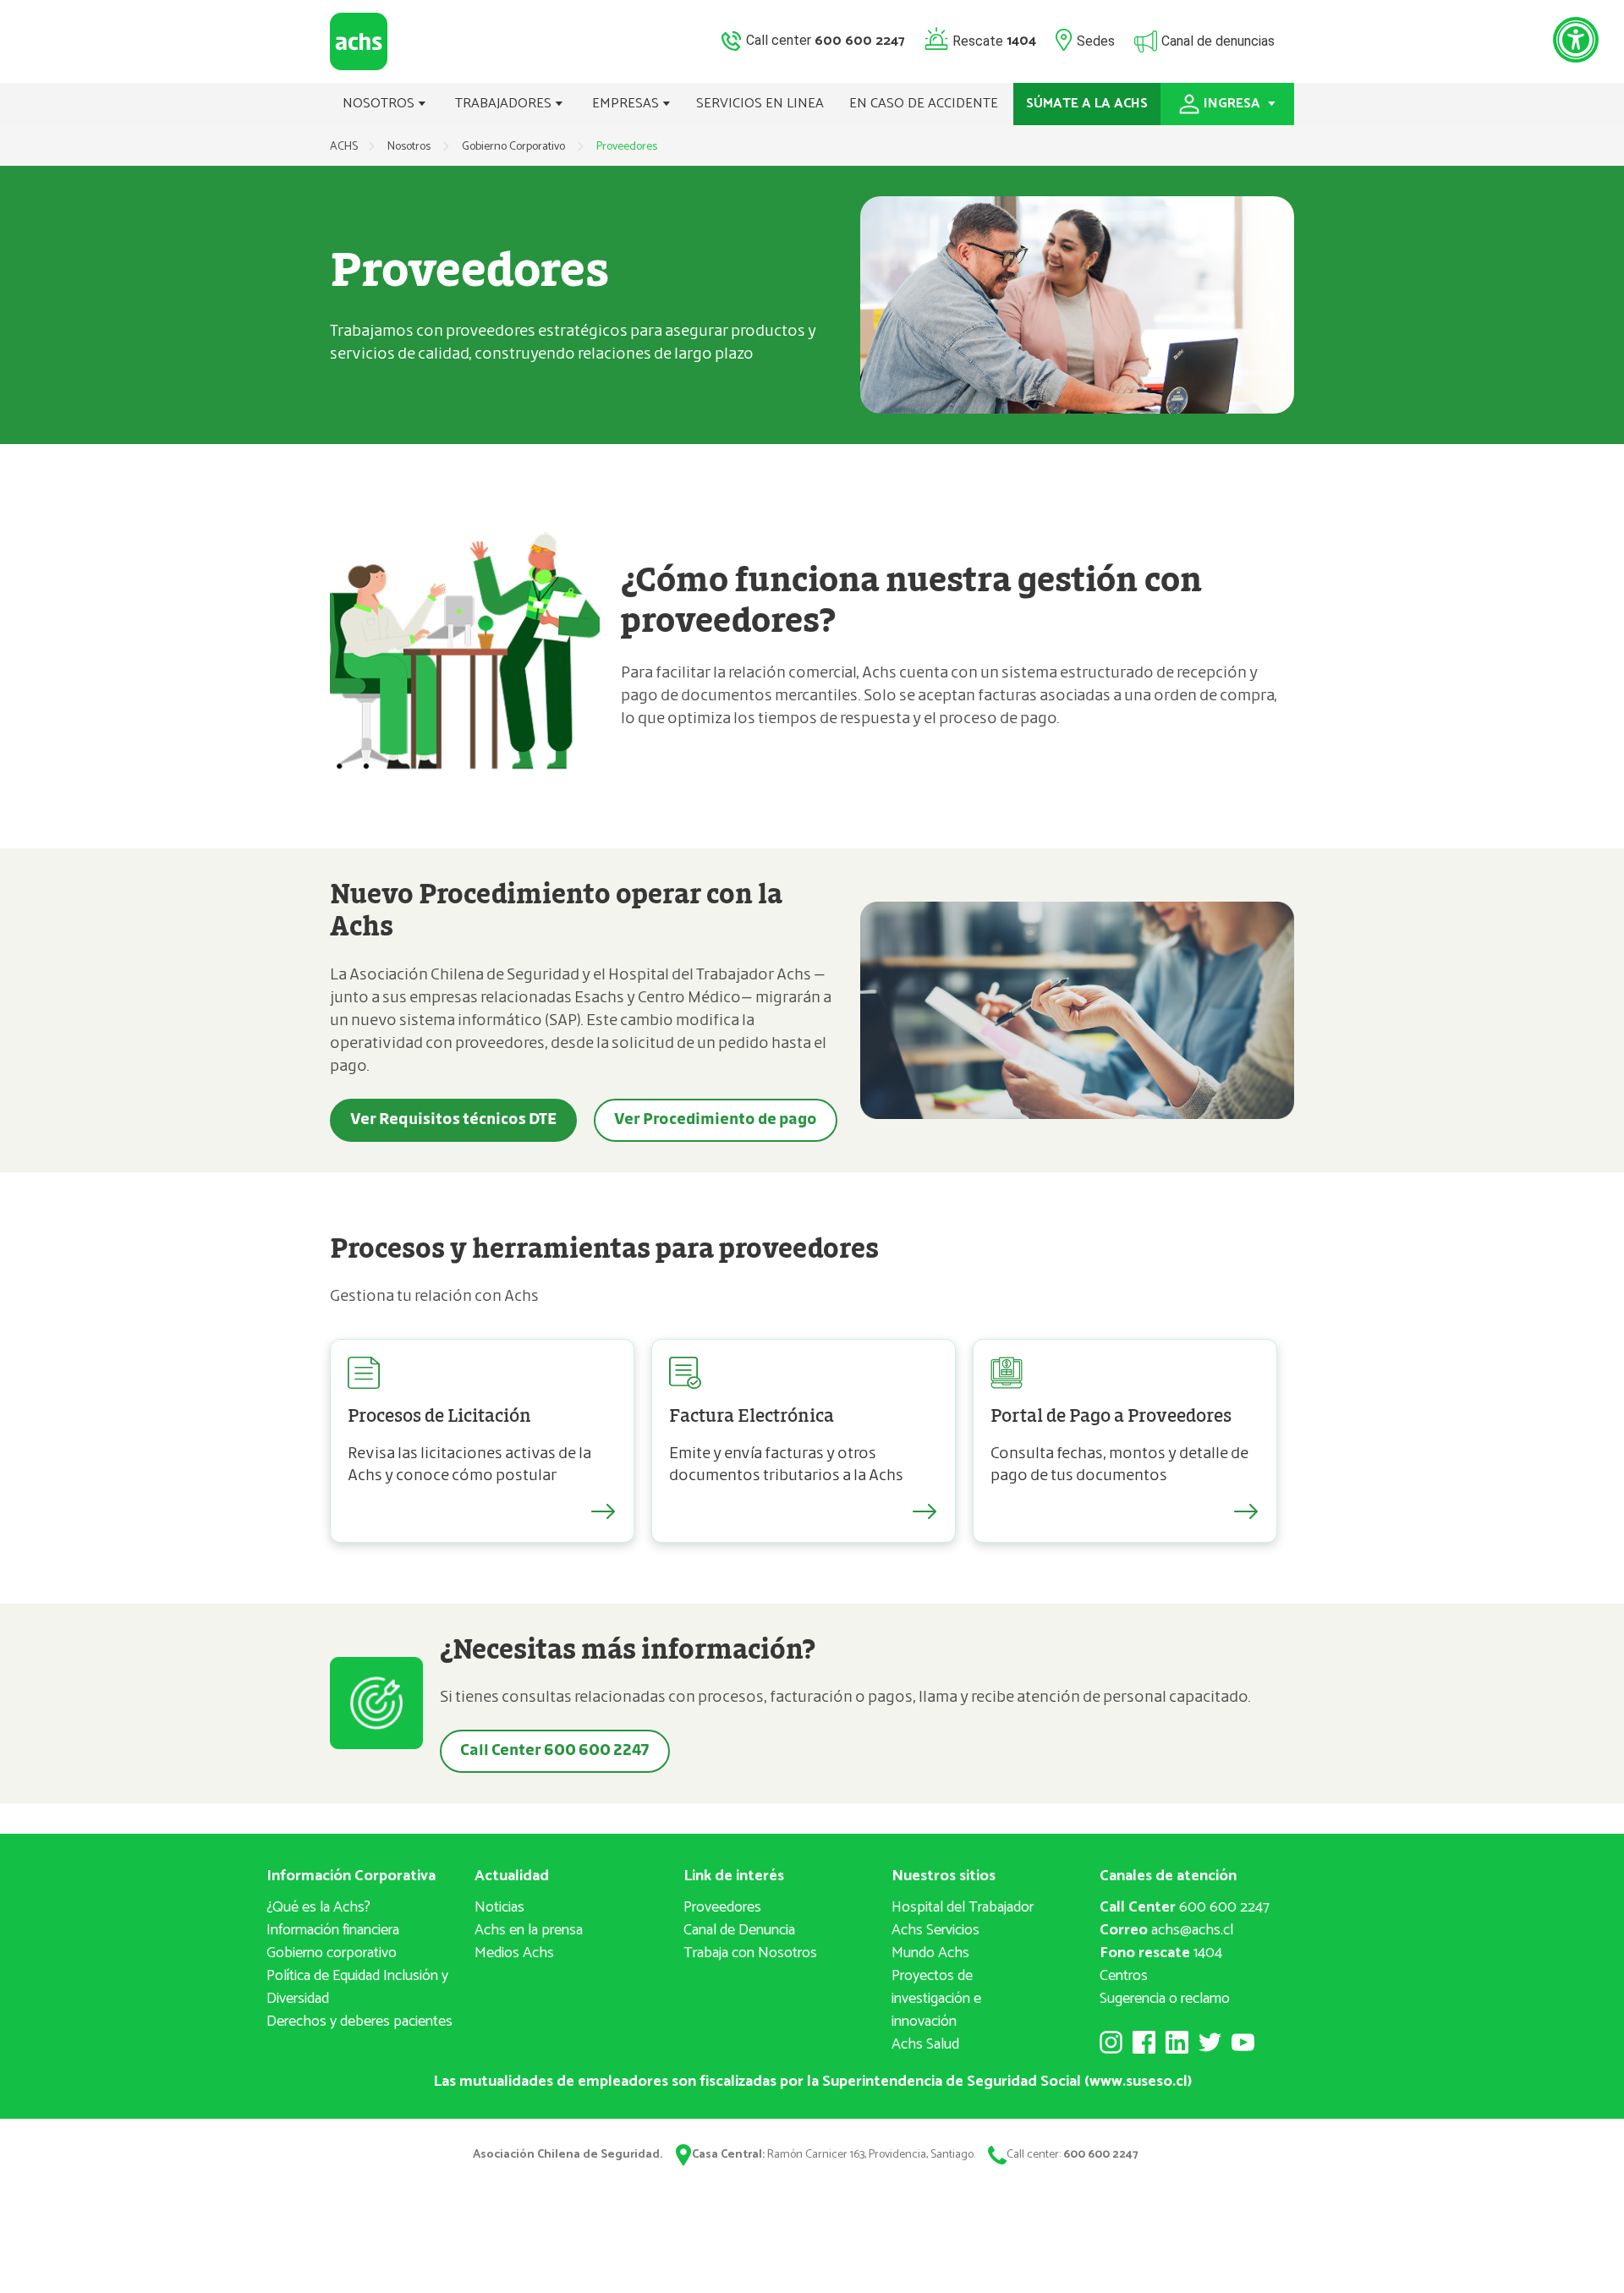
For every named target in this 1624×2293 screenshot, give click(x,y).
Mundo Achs (930, 1953)
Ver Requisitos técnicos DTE (453, 1120)
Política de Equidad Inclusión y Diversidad (357, 1987)
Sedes (1096, 40)
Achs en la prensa (529, 1930)
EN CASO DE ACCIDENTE (924, 104)
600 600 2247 (1185, 1907)
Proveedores (722, 1907)
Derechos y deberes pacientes (359, 2021)
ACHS (344, 147)
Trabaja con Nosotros (750, 1953)
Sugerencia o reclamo (1165, 1999)
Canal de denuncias (1218, 40)
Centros (1124, 1976)
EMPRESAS (627, 104)
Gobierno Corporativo (515, 147)
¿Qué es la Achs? (318, 1907)
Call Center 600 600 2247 (555, 1751)
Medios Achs (514, 1953)
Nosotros (410, 147)
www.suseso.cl (1138, 2082)
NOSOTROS (380, 104)
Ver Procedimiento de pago (716, 1120)
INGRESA (1234, 104)
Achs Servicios (935, 1930)
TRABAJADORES (505, 104)
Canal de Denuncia (739, 1930)
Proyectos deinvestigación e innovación (936, 1999)
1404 (1161, 1953)
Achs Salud (925, 2044)
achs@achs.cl (1166, 1930)
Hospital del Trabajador (963, 1907)
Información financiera (333, 1930)
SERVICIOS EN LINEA (760, 104)
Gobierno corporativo (332, 1953)
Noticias (499, 1907)
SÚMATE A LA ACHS (1087, 104)
